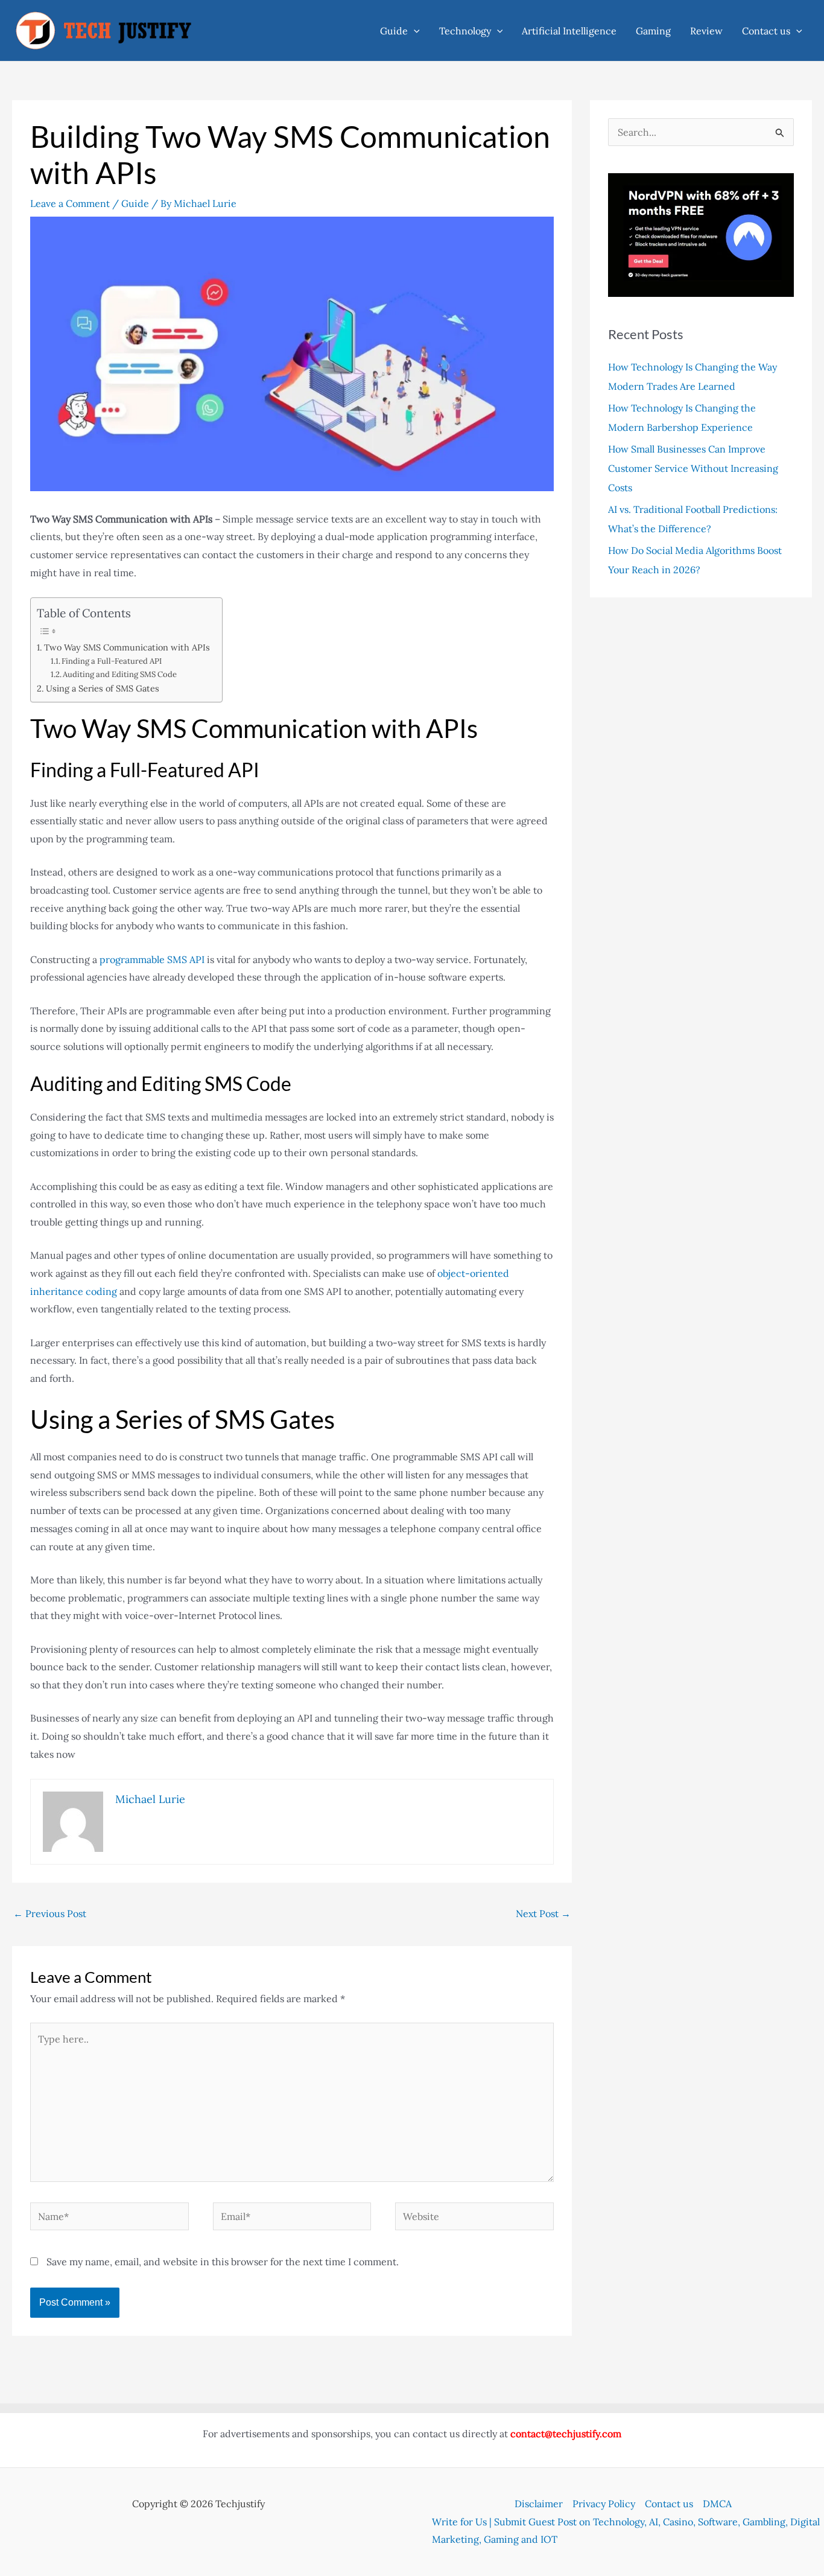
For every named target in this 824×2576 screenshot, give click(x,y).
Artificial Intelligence (569, 31)
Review (706, 31)
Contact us (766, 31)
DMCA (717, 2504)
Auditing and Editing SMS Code (120, 674)
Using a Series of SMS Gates (103, 688)
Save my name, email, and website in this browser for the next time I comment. (223, 2262)
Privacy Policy (604, 2504)
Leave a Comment (70, 203)
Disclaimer (539, 2504)
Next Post (543, 1913)
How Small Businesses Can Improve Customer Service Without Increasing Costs (693, 468)
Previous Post (50, 1913)
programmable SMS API (152, 959)
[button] (414, 31)
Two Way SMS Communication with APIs (127, 647)
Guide (394, 31)
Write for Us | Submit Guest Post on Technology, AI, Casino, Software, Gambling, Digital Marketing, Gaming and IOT (626, 2531)
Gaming (653, 31)
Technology (465, 31)
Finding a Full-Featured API (112, 661)
